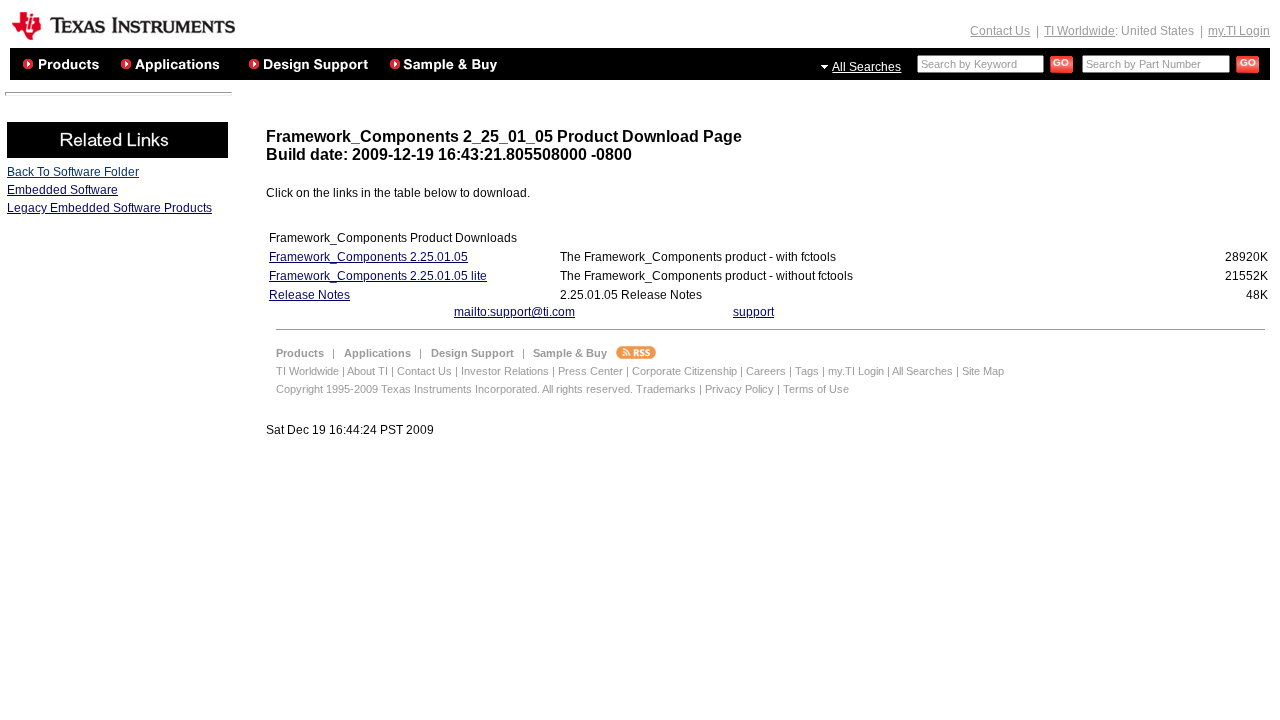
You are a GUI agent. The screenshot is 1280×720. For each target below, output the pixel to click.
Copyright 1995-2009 (327, 389)
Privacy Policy (739, 389)
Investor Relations (505, 371)
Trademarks (666, 389)
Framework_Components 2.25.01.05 (368, 257)
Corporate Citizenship (684, 371)
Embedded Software (62, 190)
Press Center (590, 371)
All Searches (866, 67)
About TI (367, 371)
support (753, 312)
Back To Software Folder (73, 172)
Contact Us (1000, 31)
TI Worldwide (1079, 31)
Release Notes (309, 295)
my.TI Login (1239, 31)
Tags (807, 371)
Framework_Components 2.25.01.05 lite (378, 276)
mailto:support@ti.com (514, 312)
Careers (766, 371)
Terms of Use (816, 389)
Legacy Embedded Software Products (109, 208)
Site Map (983, 371)
